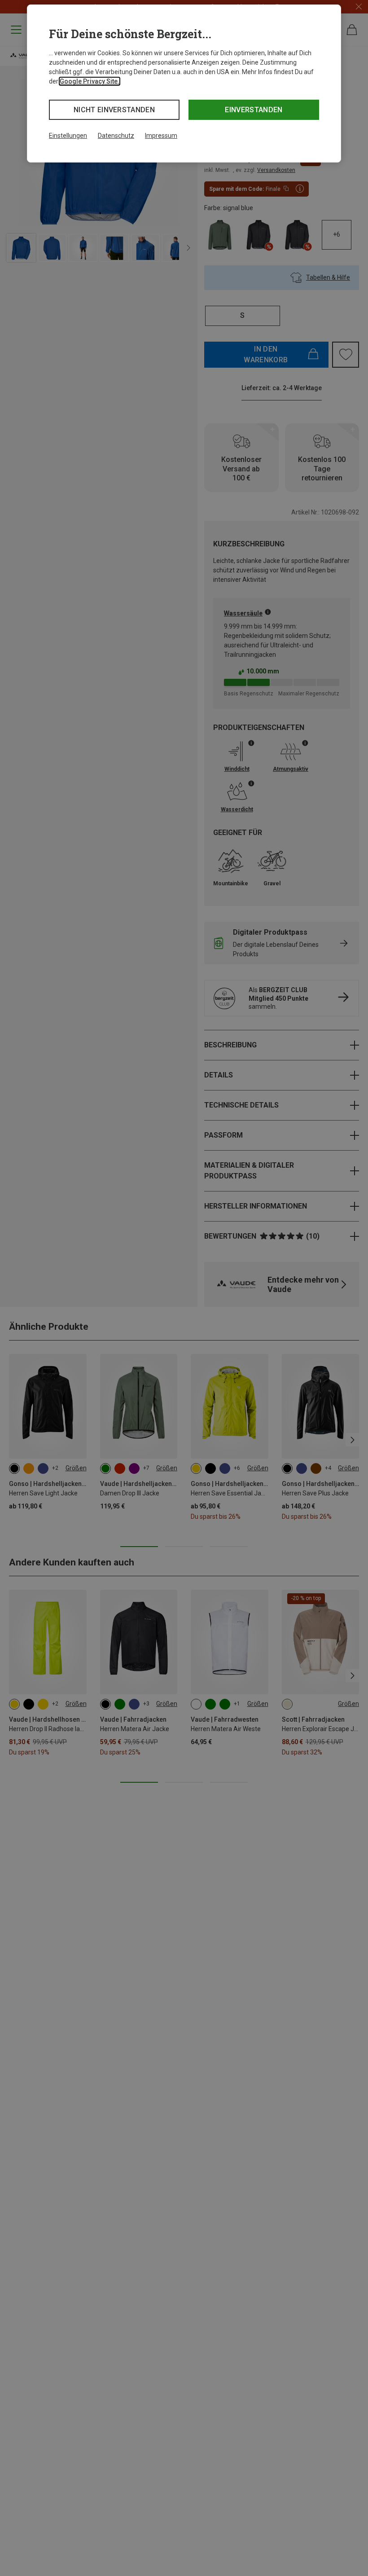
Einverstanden (254, 110)
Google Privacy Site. (90, 81)
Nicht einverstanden (114, 110)
